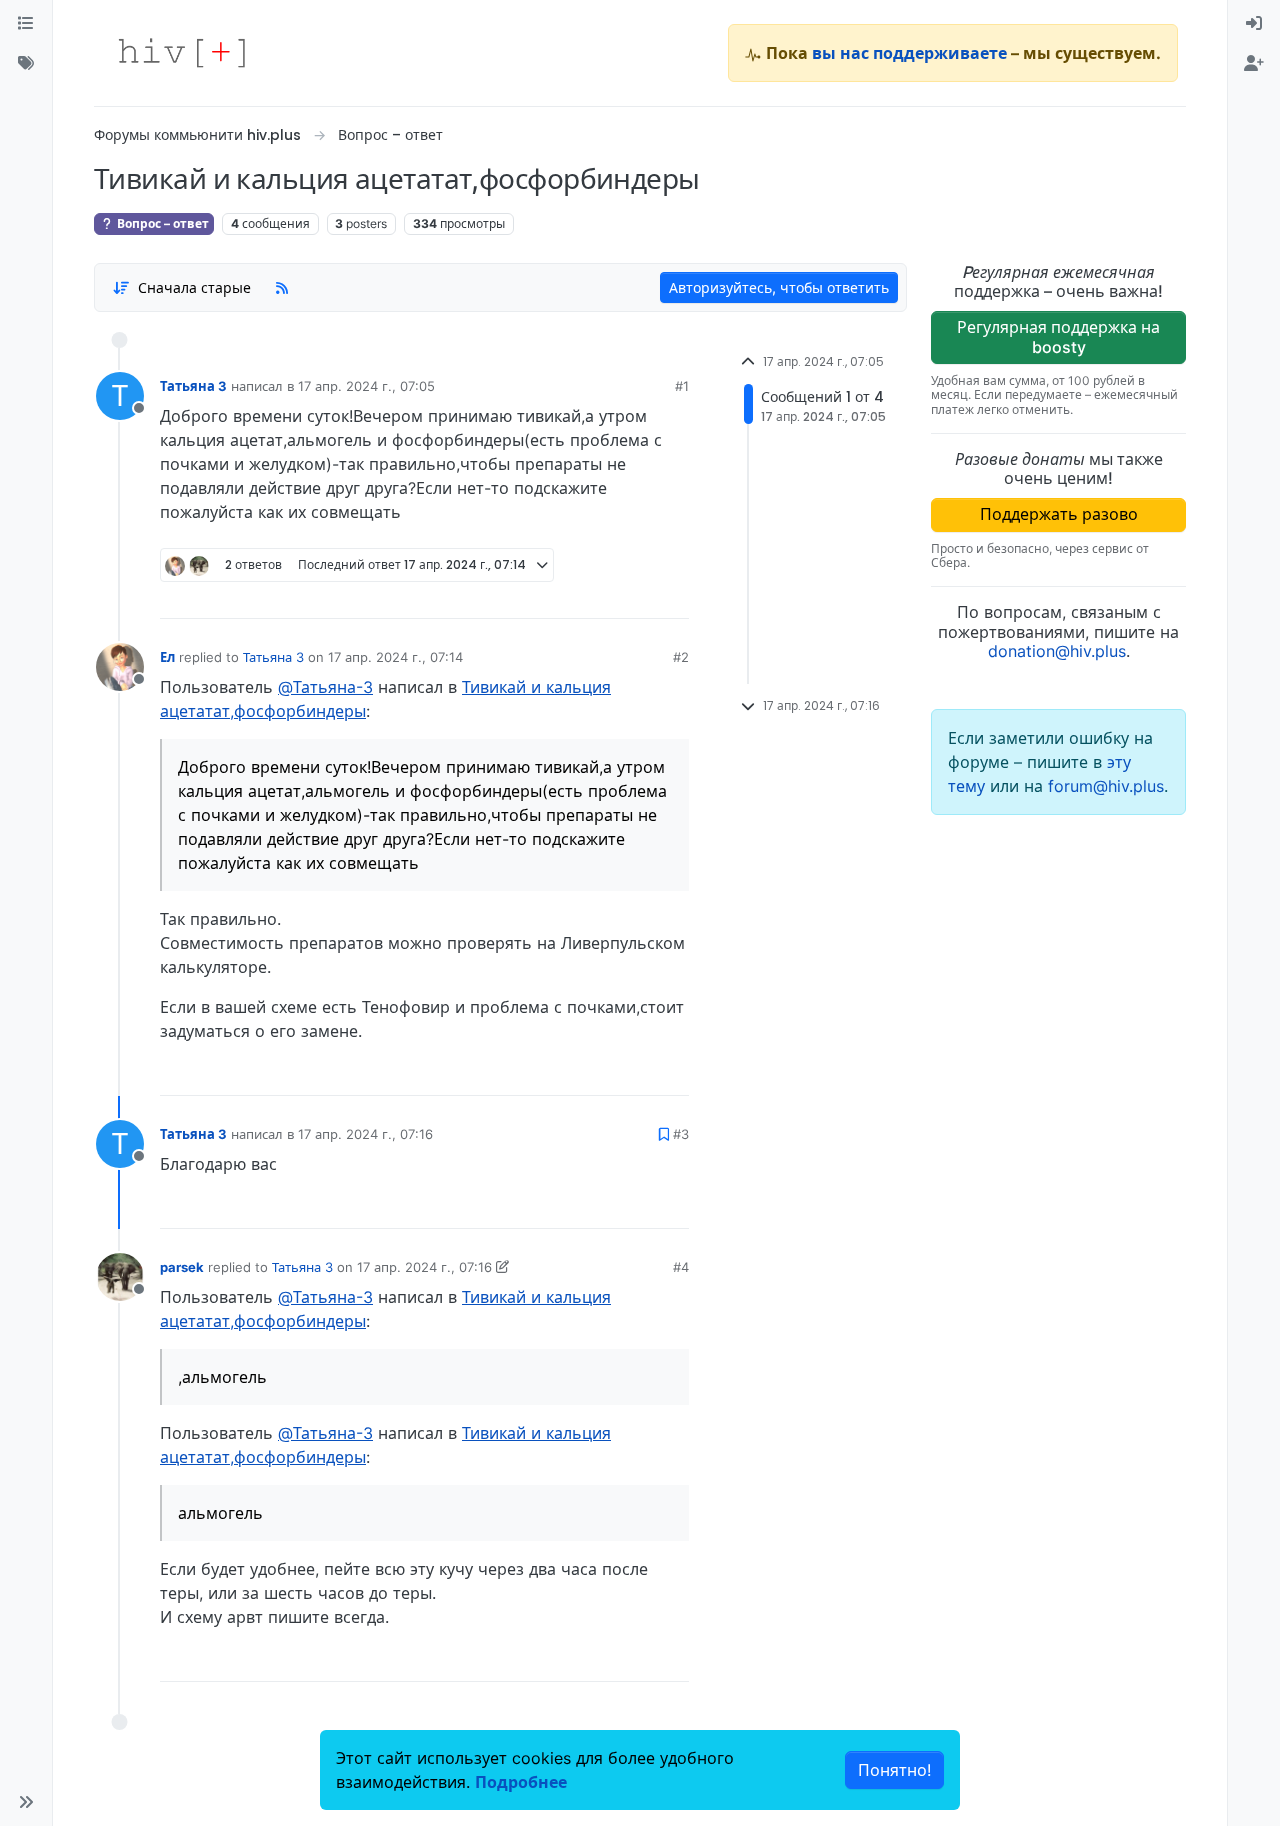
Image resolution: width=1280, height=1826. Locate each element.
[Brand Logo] (182, 53)
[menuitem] (1254, 24)
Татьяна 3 (193, 386)
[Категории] (26, 24)
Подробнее (521, 1782)
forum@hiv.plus (1106, 786)
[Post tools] (673, 596)
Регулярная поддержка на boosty (1058, 336)
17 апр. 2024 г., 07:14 (395, 657)
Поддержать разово (1059, 514)
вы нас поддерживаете (909, 53)
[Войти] (1254, 24)
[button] (26, 1802)
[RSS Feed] (282, 287)
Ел (167, 657)
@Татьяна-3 (325, 687)
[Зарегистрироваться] (1254, 64)
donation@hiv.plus (1057, 651)
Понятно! (894, 1770)
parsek (182, 1267)
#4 (681, 1267)
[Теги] (26, 64)
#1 (682, 386)
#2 (681, 657)
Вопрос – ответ (161, 223)
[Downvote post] (635, 596)
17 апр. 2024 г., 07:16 (365, 1134)
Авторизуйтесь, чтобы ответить (779, 287)
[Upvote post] (569, 596)
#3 (681, 1134)
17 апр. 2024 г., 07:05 (366, 386)
